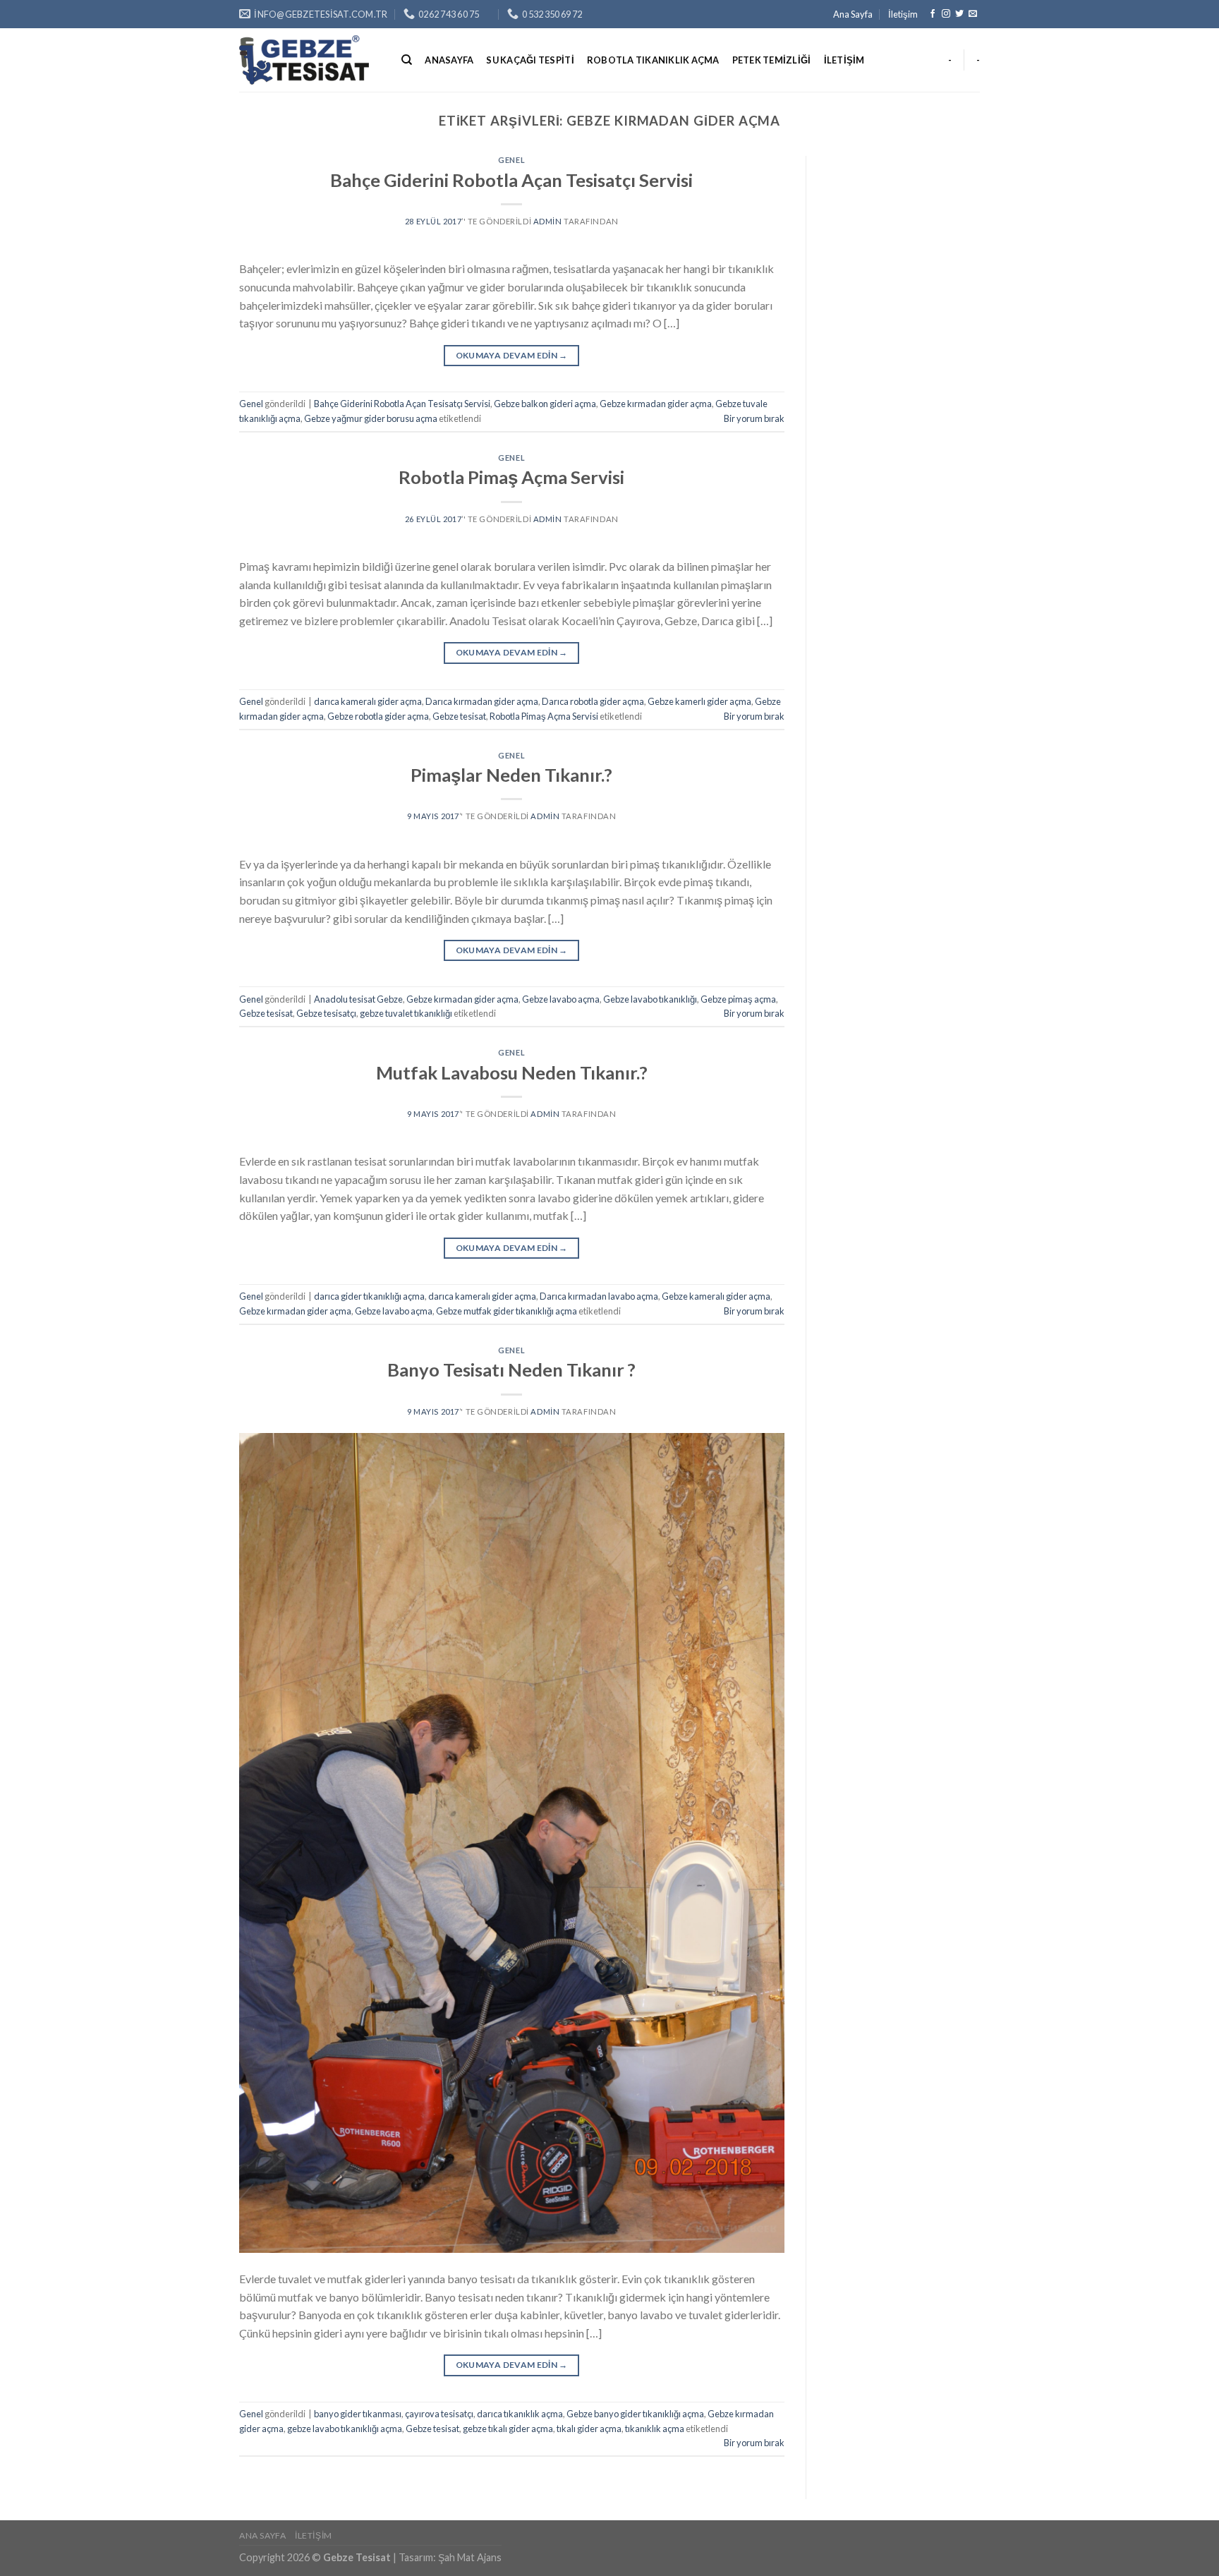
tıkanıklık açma (655, 2429)
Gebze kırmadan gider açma (656, 404)
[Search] (407, 60)
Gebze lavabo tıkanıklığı (650, 999)
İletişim (903, 14)
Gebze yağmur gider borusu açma (371, 418)
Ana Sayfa (853, 14)
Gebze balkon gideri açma (545, 404)
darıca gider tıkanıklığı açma (369, 1296)
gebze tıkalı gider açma (508, 2429)
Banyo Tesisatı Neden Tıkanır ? (511, 1369)
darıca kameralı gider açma (368, 701)
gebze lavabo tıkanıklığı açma (345, 2429)
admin (548, 221)
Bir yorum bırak (754, 418)
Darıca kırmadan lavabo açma (599, 1296)
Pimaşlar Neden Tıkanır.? (511, 775)
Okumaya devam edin (512, 355)
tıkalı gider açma (589, 2429)
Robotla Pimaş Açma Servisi (511, 477)
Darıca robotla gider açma (593, 701)
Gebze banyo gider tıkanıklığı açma (635, 2414)
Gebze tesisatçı (326, 1013)
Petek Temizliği (772, 60)
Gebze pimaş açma (738, 999)
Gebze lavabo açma (561, 999)
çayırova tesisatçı (439, 2414)
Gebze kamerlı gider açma (699, 701)
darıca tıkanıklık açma (520, 2414)
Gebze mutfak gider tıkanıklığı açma (507, 1311)
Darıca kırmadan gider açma (482, 701)
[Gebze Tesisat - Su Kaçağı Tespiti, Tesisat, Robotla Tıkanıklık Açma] (310, 60)
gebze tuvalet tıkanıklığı (406, 1013)
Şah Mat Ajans (470, 2557)
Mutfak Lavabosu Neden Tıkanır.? (512, 1072)
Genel (511, 160)
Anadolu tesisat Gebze (358, 999)
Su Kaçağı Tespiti (530, 60)
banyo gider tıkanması (358, 2414)
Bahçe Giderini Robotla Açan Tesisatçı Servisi (511, 180)
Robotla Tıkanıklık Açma (653, 60)
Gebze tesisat (459, 716)
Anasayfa (449, 60)
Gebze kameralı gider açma (716, 1296)
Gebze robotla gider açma (378, 716)
